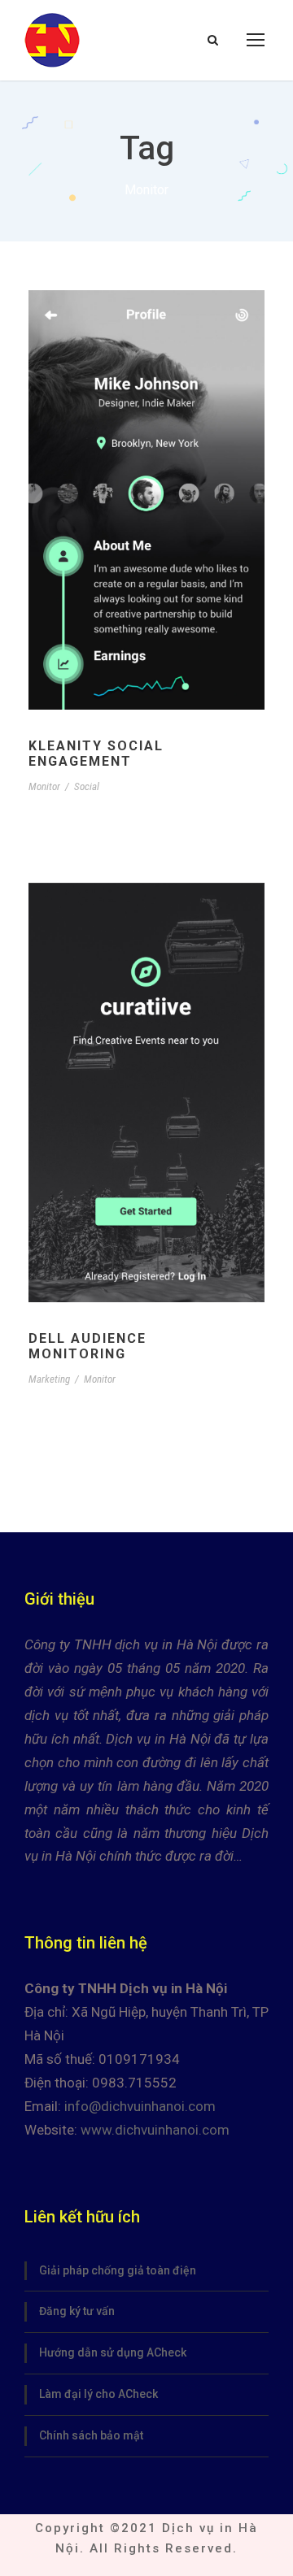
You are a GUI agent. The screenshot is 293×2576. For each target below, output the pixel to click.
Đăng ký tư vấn (77, 2311)
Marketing (49, 1379)
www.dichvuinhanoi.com (155, 2130)
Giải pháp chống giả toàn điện (118, 2270)
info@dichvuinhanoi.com (140, 2106)
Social (87, 786)
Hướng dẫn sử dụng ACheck (113, 2352)
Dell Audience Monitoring (87, 1346)
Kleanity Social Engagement (96, 754)
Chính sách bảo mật (91, 2435)
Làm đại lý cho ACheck (98, 2394)
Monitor (44, 786)
